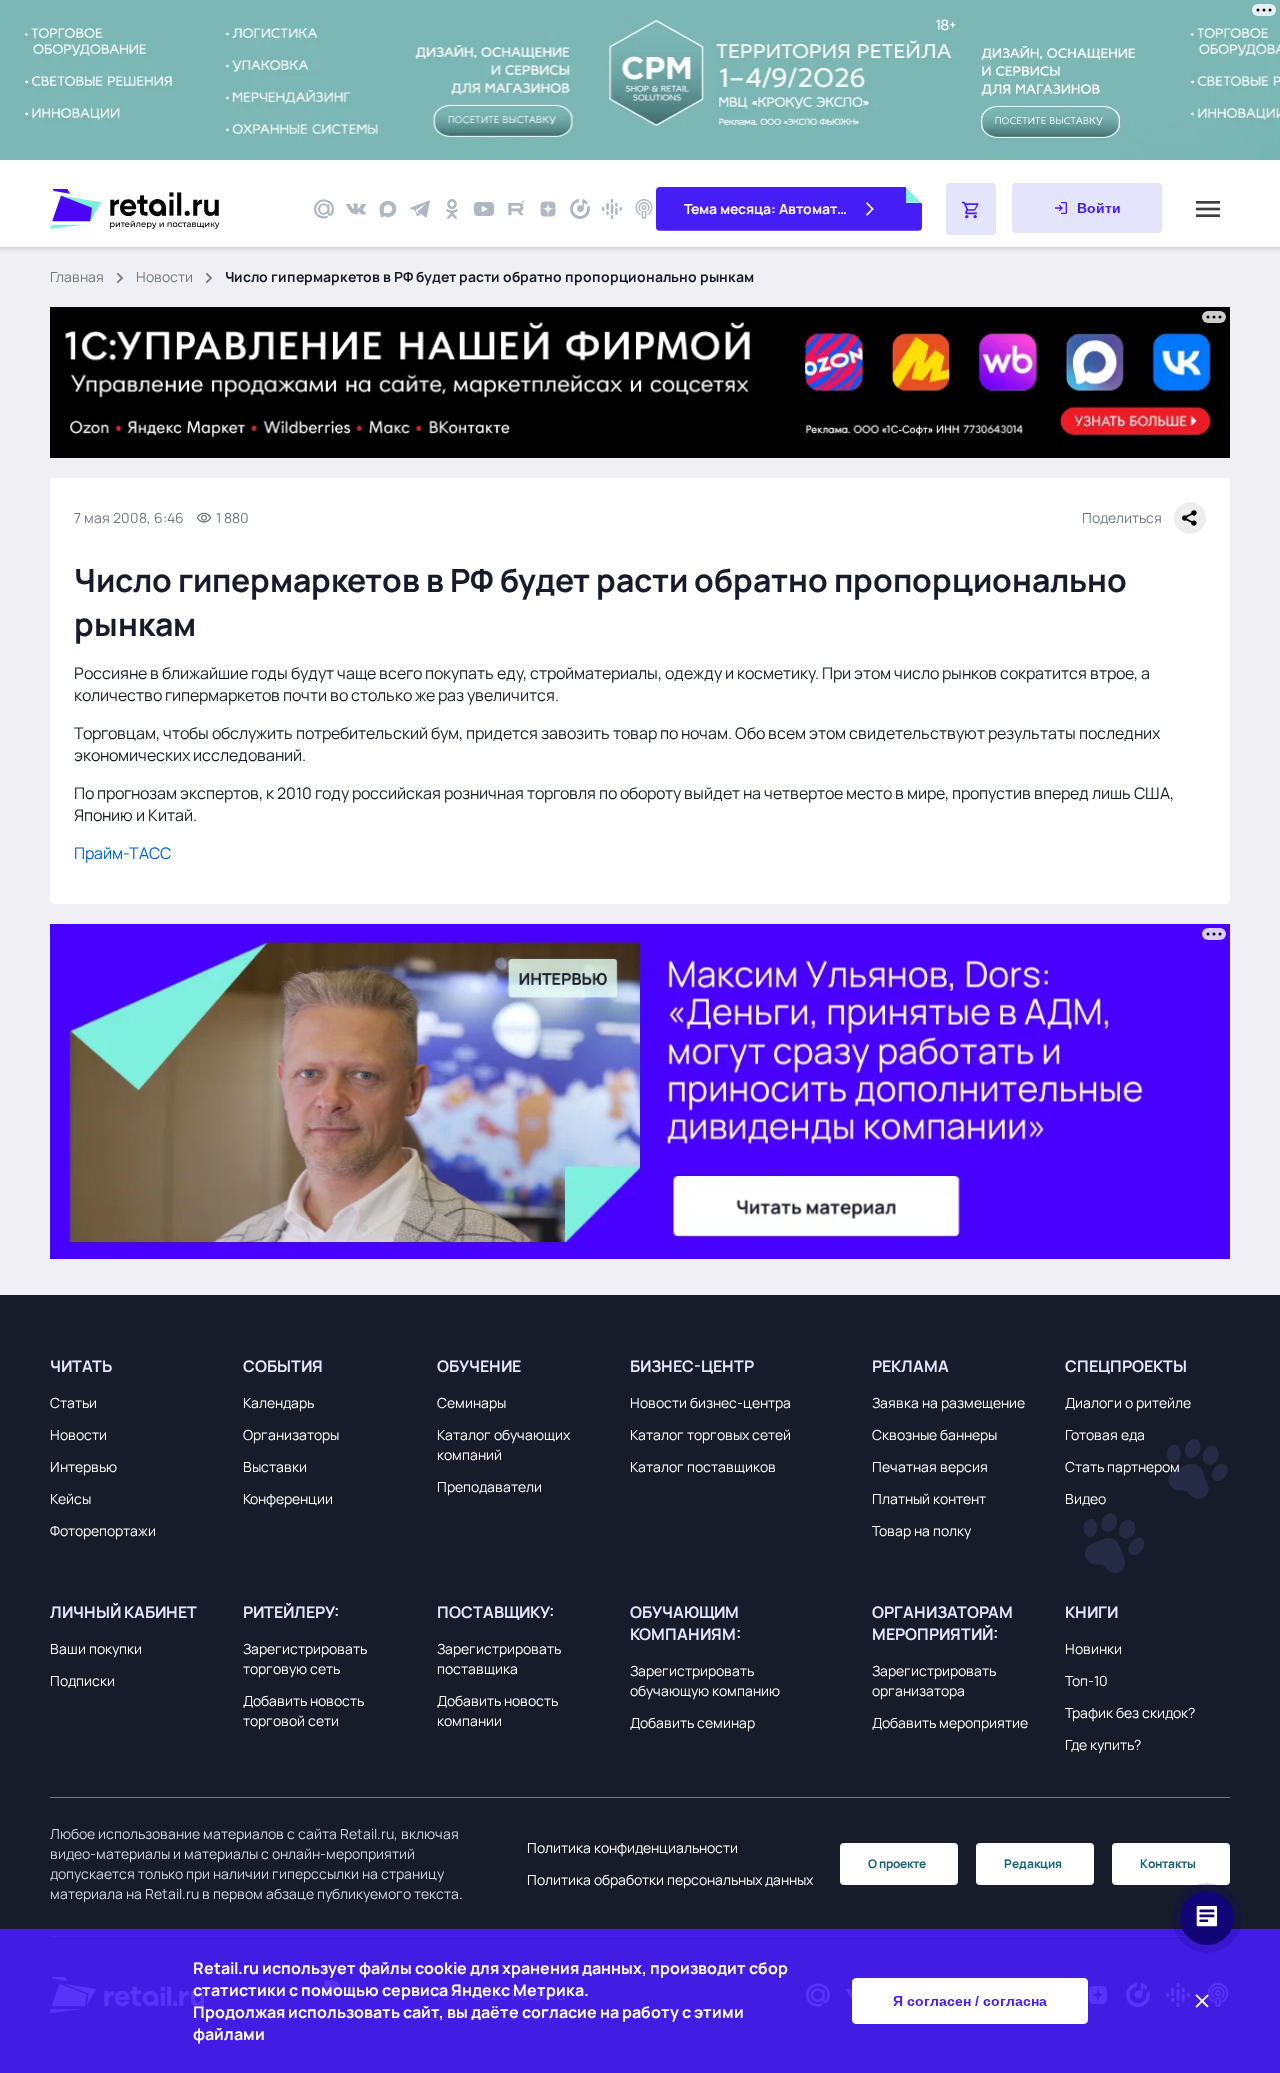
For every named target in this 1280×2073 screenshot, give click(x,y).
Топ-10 (1086, 1680)
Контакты (1168, 1863)
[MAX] (388, 209)
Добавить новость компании (497, 1710)
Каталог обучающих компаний (503, 1444)
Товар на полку (921, 1530)
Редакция (1033, 1863)
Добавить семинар (692, 1722)
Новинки (1093, 1648)
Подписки (82, 1680)
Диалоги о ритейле (1128, 1402)
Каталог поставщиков (703, 1466)
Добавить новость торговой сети (303, 1710)
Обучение (479, 1366)
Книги (1091, 1612)
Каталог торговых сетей (710, 1434)
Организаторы (291, 1434)
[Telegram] (420, 209)
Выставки (275, 1466)
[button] (141, 1366)
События (283, 1366)
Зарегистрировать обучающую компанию (705, 1680)
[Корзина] (971, 209)
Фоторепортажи (103, 1530)
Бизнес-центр (692, 1366)
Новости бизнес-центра (710, 1402)
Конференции (288, 1498)
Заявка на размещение (948, 1402)
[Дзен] (548, 209)
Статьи (73, 1402)
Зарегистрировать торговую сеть (305, 1658)
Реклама (910, 1366)
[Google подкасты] (612, 209)
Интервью (83, 1466)
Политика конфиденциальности (632, 1847)
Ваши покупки (96, 1648)
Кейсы (70, 1498)
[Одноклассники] (452, 209)
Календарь (278, 1402)
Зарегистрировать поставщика (499, 1658)
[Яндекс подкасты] (580, 209)
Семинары (471, 1402)
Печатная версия (930, 1466)
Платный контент (929, 1498)
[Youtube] (484, 209)
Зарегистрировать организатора (934, 1680)
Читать (81, 1366)
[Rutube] (516, 209)
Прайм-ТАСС (122, 853)
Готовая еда (1105, 1434)
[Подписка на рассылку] (324, 209)
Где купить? (1103, 1744)
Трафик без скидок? (1130, 1712)
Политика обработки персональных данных (670, 1879)
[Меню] (1208, 209)
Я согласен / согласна (970, 2001)
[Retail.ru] (170, 209)
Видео (1085, 1498)
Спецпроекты (1126, 1366)
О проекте (897, 1863)
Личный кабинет (123, 1612)
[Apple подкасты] (644, 209)
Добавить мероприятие (950, 1722)
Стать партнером (1122, 1466)
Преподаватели (489, 1486)
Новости (164, 276)
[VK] (356, 209)
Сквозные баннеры (934, 1434)
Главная (77, 276)
